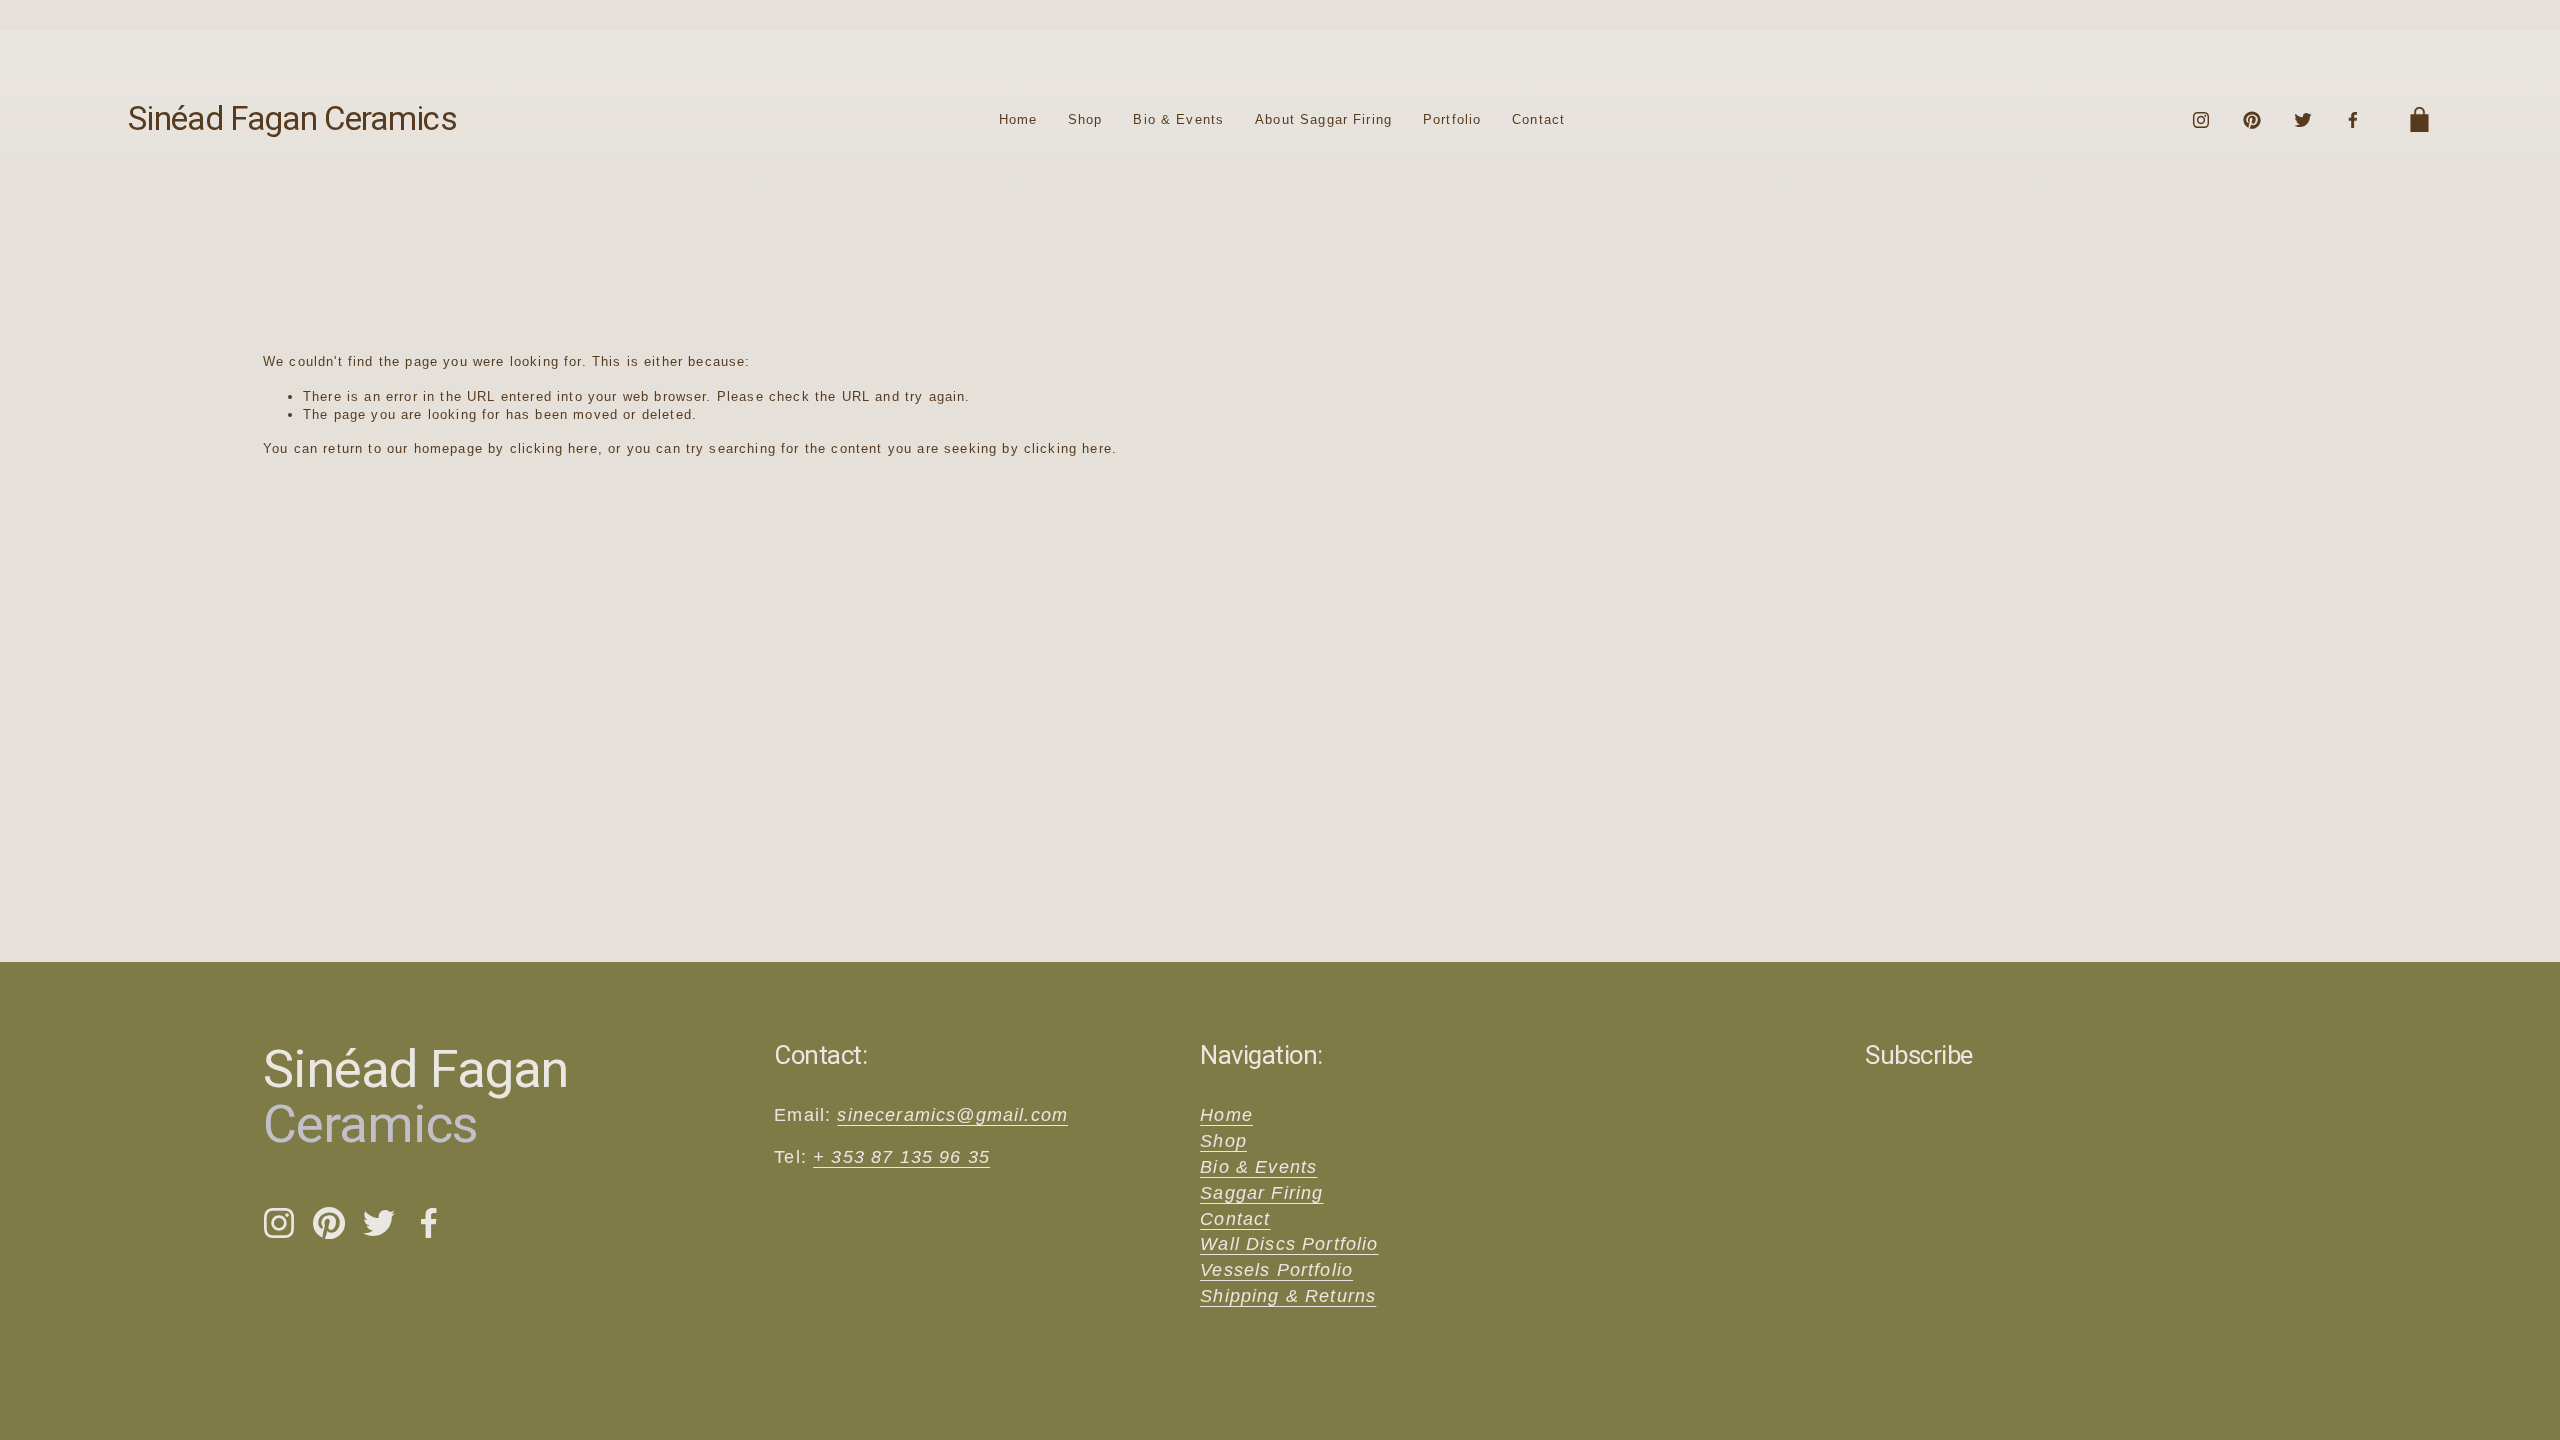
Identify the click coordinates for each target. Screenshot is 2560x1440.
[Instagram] (2201, 120)
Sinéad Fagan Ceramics (292, 118)
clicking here (554, 448)
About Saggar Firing (1323, 119)
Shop (1085, 119)
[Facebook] (2353, 120)
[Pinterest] (2252, 120)
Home (1018, 119)
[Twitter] (2303, 120)
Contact (1538, 119)
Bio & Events (1178, 119)
